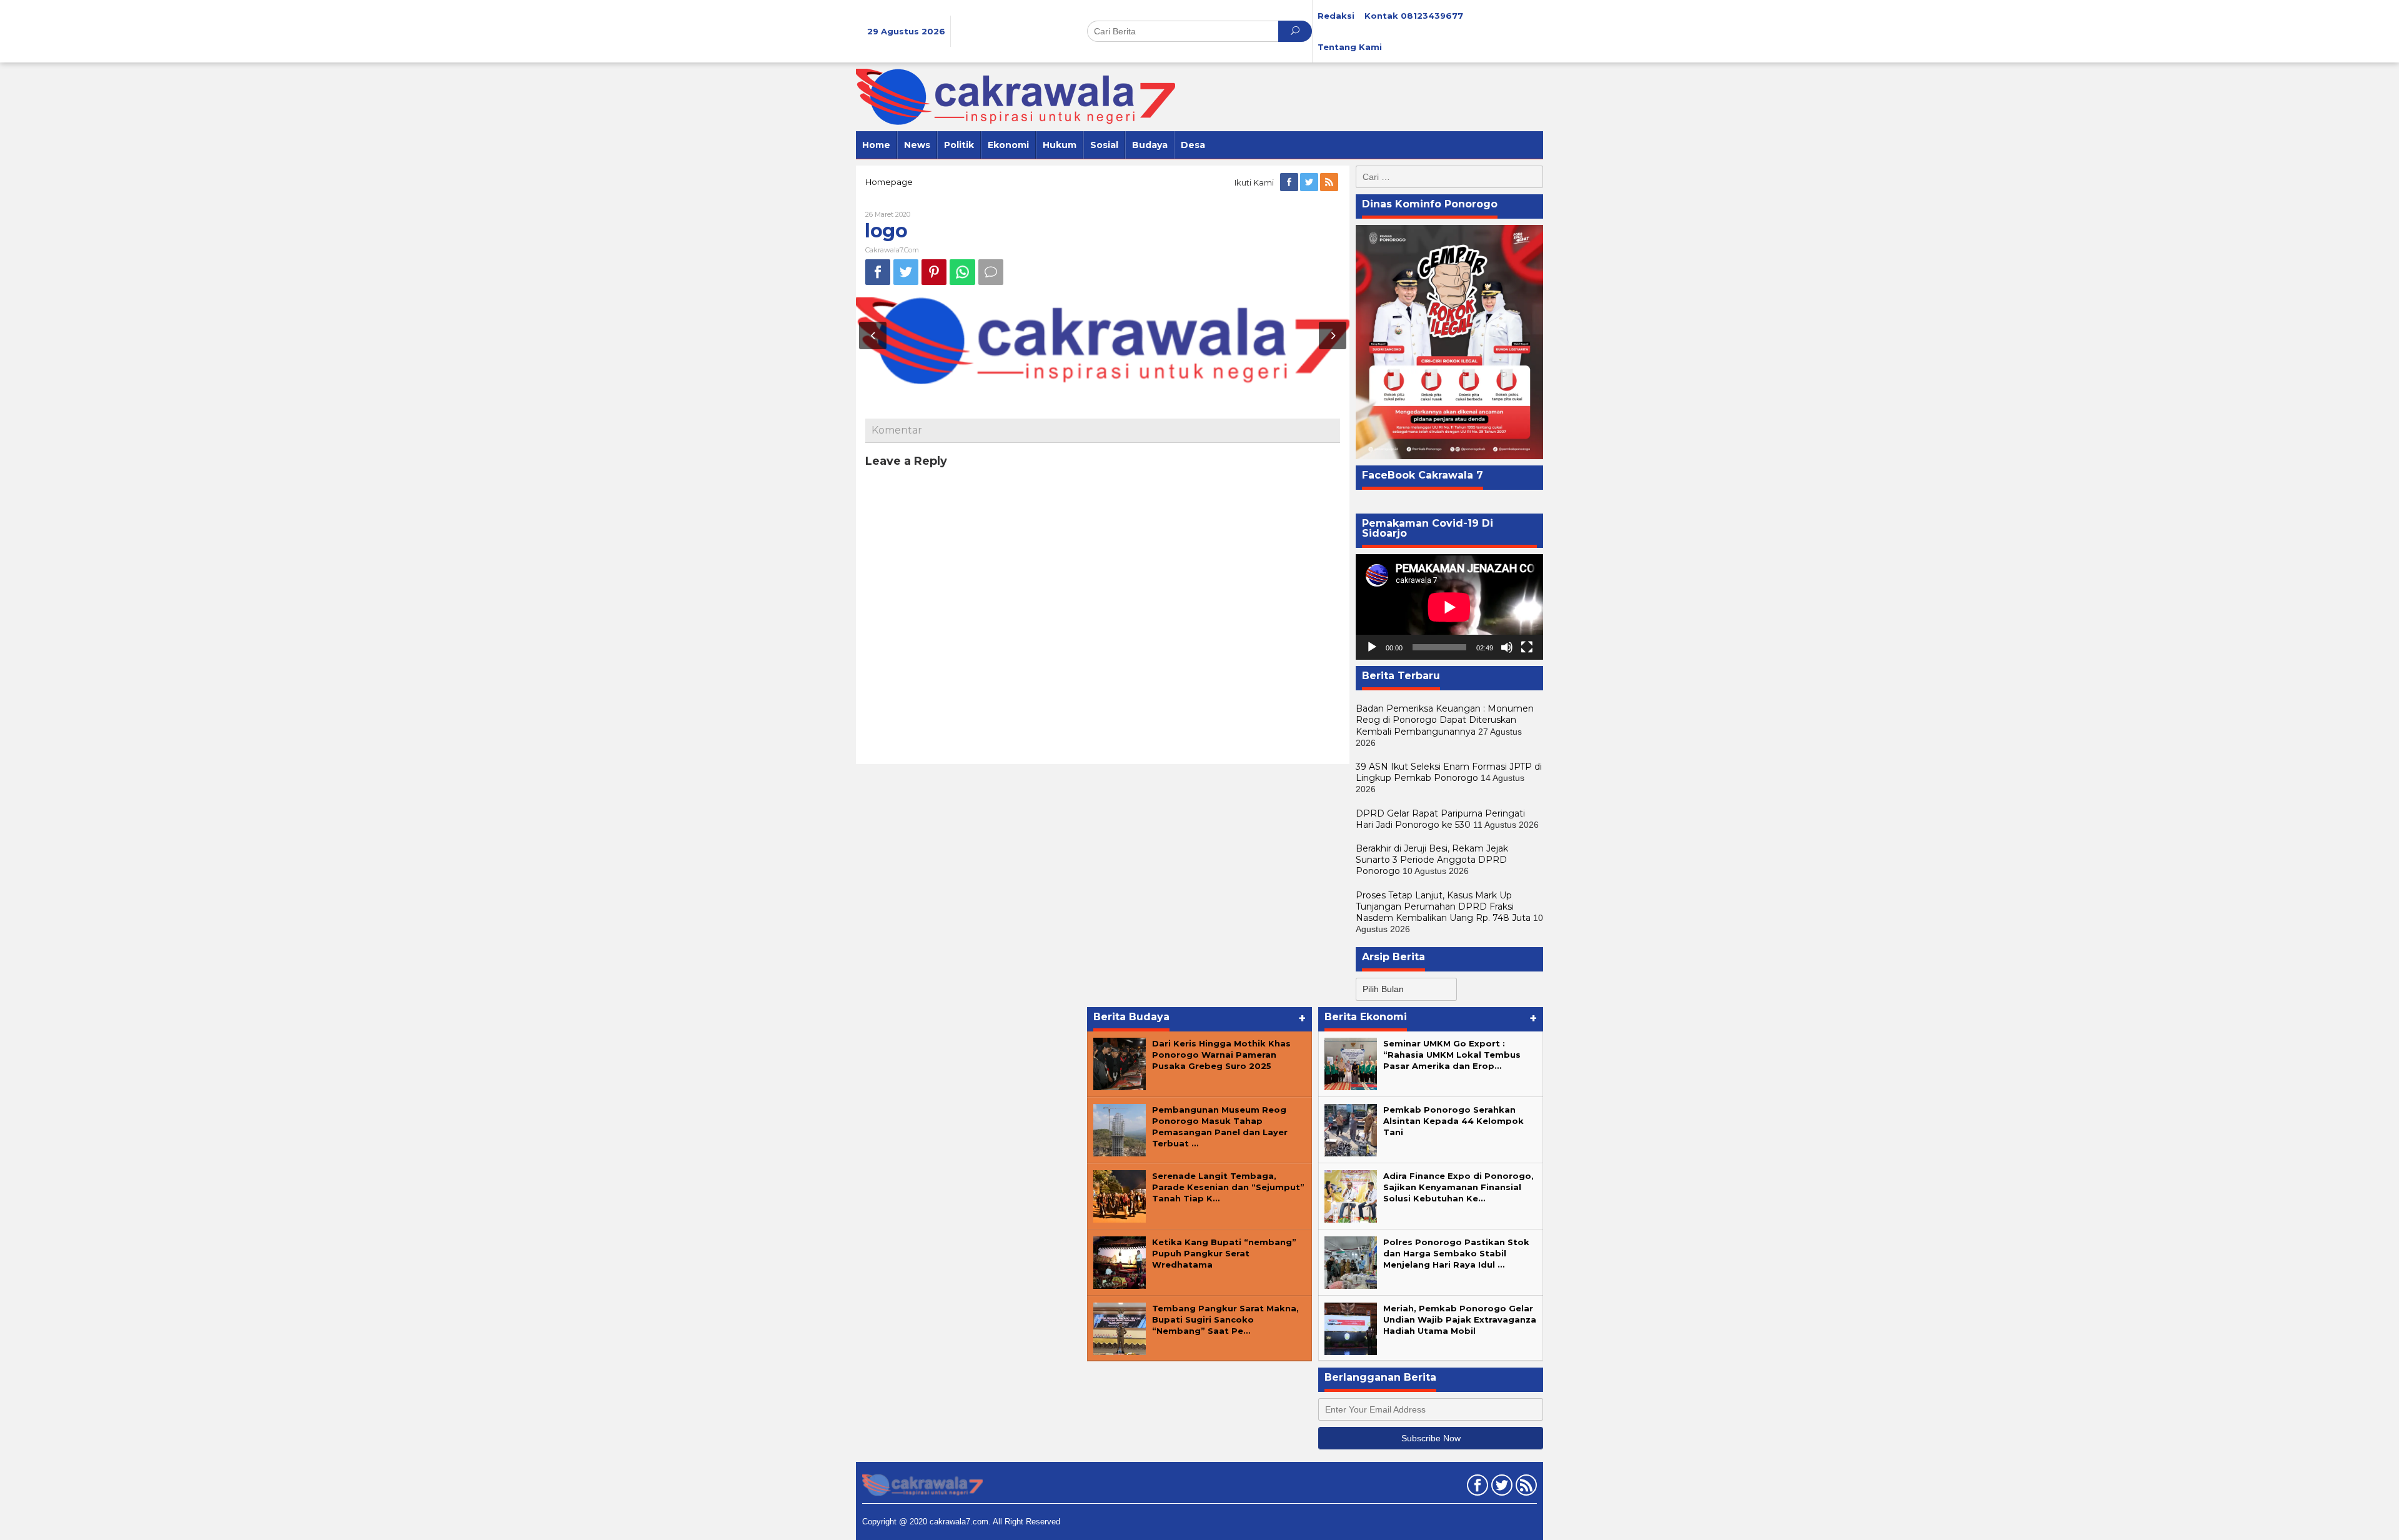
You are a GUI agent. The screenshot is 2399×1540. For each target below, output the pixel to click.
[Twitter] (1310, 182)
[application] (1449, 607)
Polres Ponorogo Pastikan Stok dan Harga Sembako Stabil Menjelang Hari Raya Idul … (1456, 1253)
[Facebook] (1290, 182)
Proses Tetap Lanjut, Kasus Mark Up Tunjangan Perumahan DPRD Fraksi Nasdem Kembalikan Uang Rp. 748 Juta (1443, 907)
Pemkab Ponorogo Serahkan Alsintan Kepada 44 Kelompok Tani (1453, 1121)
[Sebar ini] (878, 272)
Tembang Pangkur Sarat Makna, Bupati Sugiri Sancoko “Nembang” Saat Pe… (1225, 1319)
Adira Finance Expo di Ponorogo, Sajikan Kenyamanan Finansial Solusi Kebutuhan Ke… (1458, 1187)
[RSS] (1330, 182)
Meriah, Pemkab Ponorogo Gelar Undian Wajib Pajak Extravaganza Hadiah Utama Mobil (1460, 1319)
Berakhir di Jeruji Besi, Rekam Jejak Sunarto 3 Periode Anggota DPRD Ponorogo (1432, 860)
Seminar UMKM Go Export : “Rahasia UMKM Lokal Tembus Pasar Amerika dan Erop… (1452, 1055)
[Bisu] (1507, 647)
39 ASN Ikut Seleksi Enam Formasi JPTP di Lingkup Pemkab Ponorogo (1449, 772)
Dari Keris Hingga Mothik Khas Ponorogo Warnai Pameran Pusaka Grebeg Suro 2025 (1221, 1055)
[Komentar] (991, 272)
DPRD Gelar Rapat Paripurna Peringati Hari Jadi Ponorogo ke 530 (1440, 819)
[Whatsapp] (962, 272)
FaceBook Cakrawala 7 (1423, 475)
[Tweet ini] (906, 272)
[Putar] (1372, 647)
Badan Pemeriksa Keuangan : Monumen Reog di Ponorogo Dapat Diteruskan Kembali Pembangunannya (1445, 720)
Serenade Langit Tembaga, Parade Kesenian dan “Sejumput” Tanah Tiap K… (1228, 1187)
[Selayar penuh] (1527, 647)
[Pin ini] (934, 272)
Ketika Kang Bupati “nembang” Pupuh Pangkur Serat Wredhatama (1224, 1253)
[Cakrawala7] (1016, 96)
